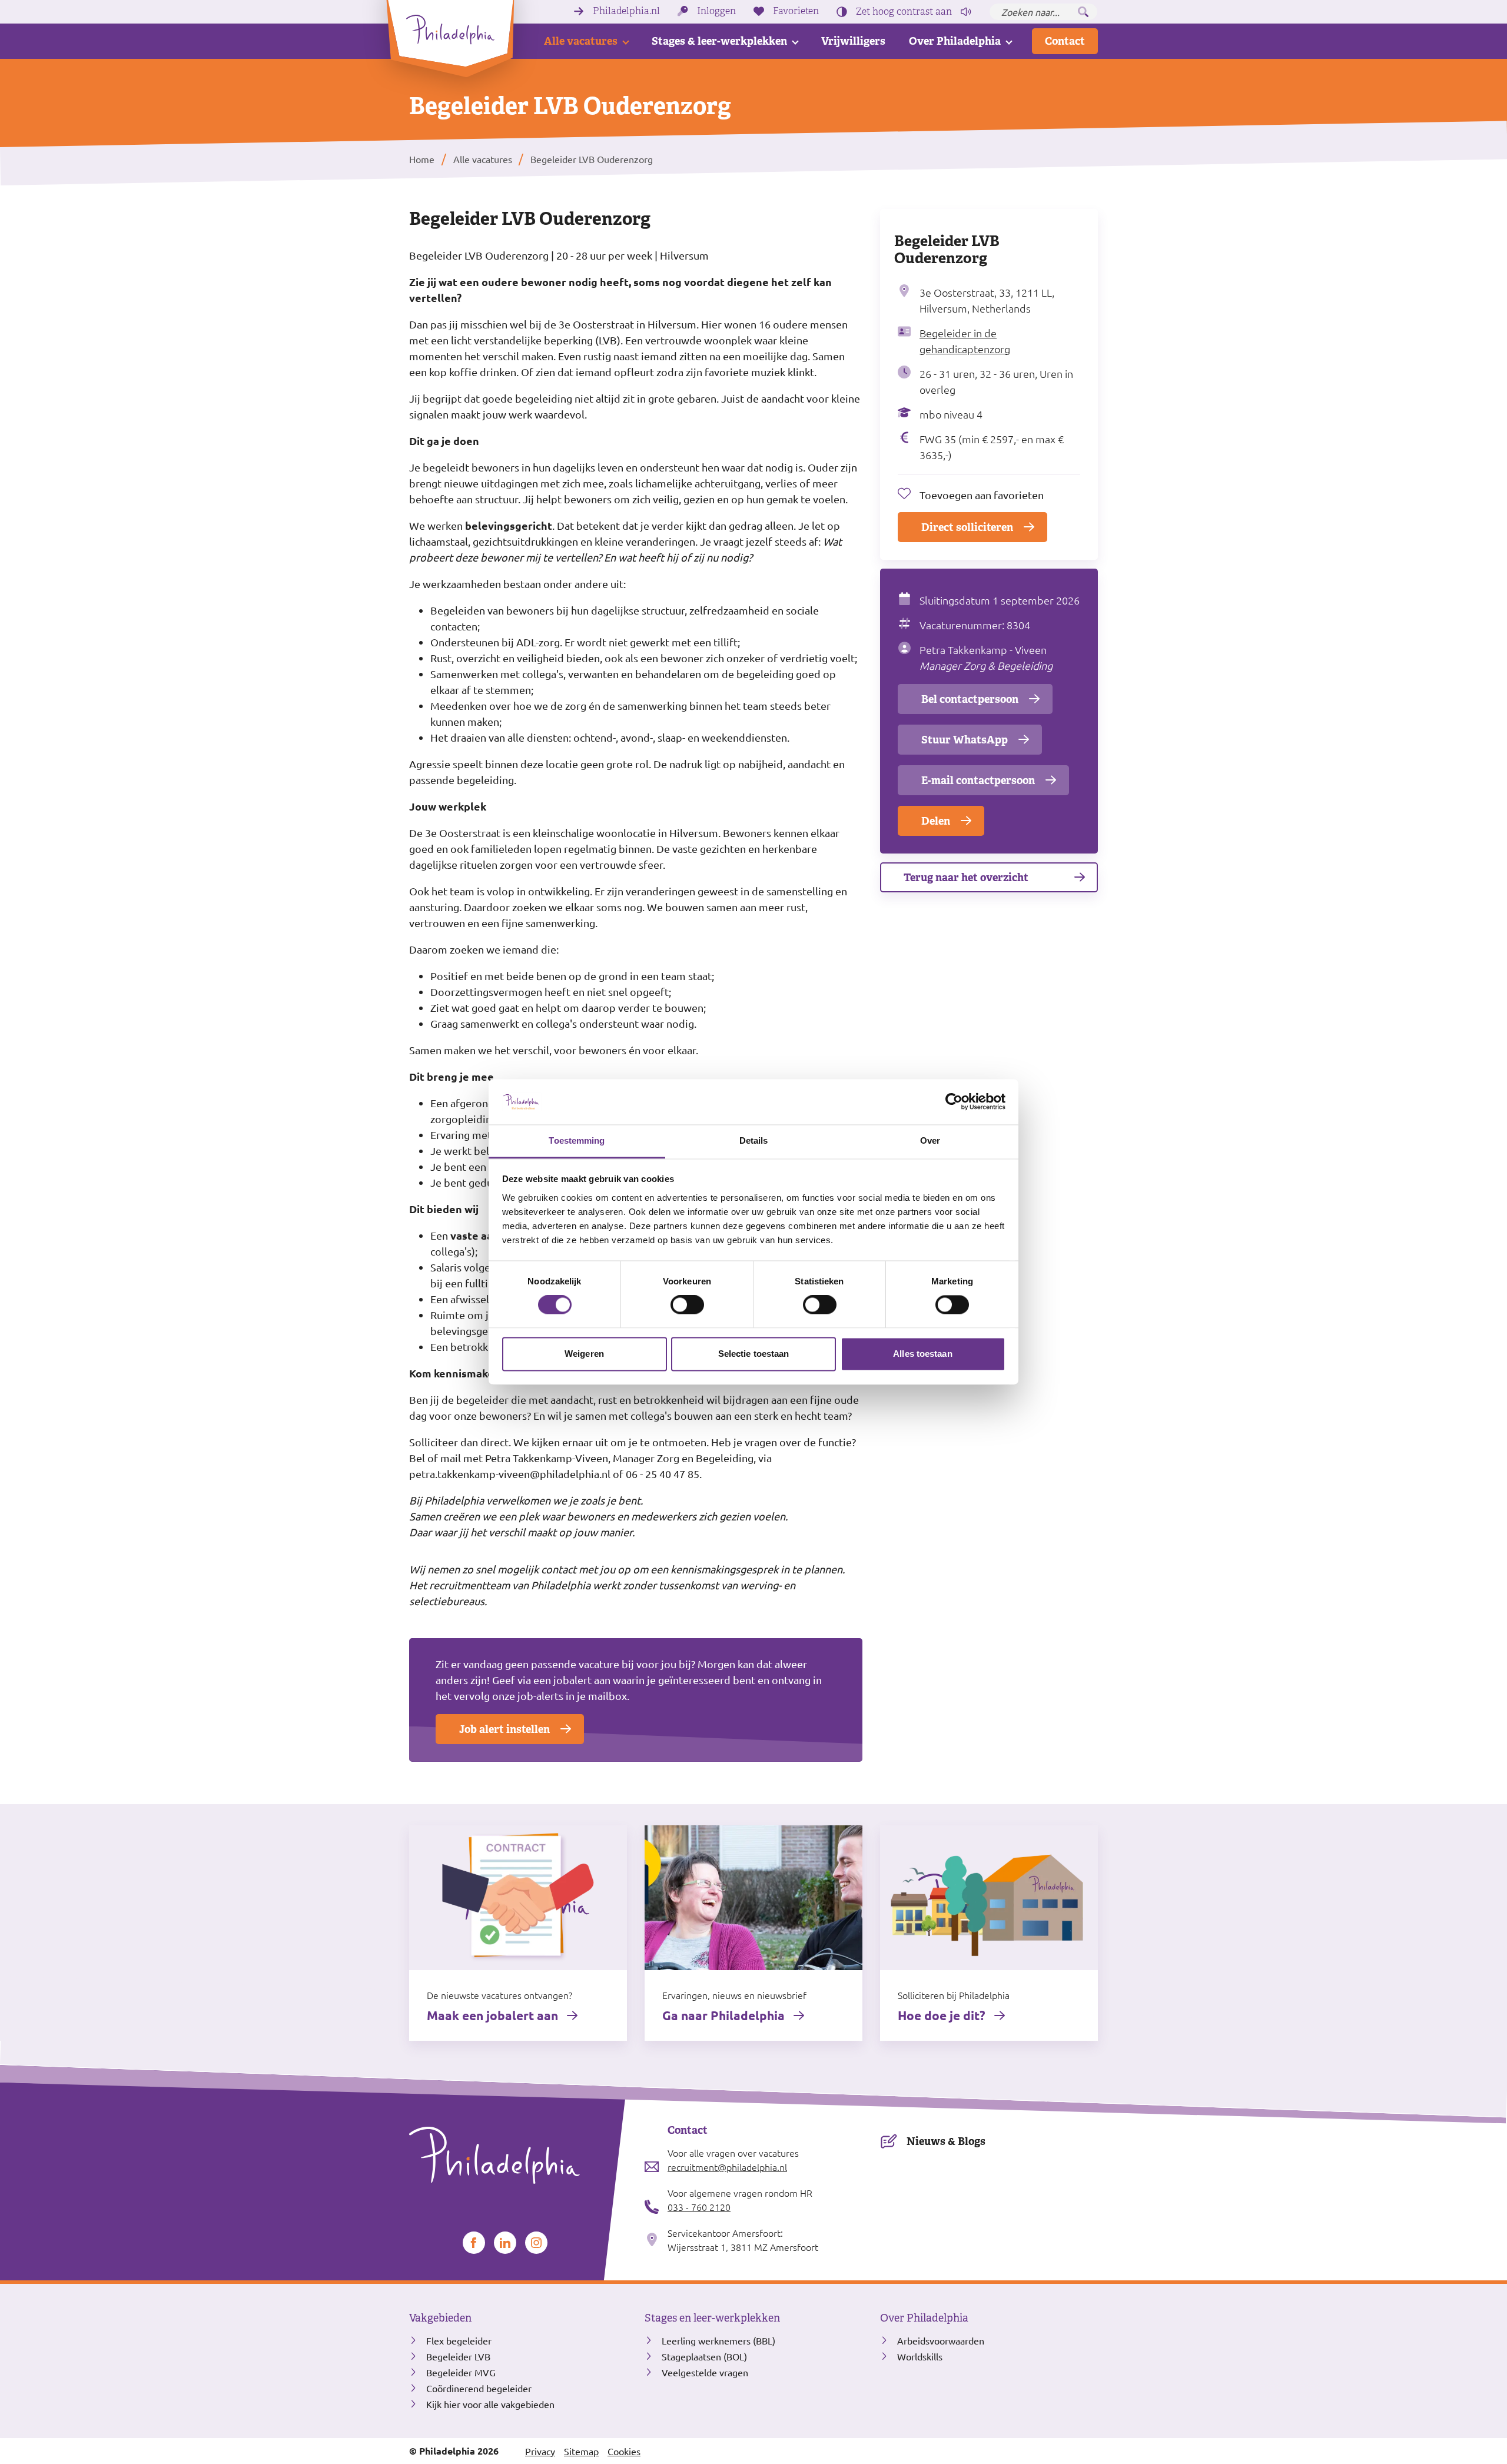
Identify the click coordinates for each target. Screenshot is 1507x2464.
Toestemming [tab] (577, 1140)
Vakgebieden (440, 2318)
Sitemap (581, 2451)
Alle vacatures (581, 41)
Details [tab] (754, 1140)
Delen (936, 821)
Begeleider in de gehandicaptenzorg (965, 341)
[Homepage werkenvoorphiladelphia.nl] (518, 2156)
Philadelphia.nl (626, 11)
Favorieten (796, 11)
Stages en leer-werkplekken (712, 2318)
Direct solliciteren (967, 527)
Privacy (540, 2451)
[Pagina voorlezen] (966, 12)
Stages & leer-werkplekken (719, 41)
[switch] (687, 1305)
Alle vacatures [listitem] (482, 159)
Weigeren (584, 1354)
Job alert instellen (504, 1729)
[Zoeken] (1083, 12)
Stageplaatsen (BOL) (704, 2356)
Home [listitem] (423, 159)
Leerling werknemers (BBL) (718, 2340)
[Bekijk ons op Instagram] (536, 2243)
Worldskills (920, 2356)
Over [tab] (930, 1140)
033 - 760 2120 (699, 2207)
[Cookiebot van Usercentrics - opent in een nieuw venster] (954, 1102)
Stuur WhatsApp (965, 740)
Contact (1065, 41)
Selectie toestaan (754, 1354)
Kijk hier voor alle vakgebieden (490, 2404)
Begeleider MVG (461, 2372)
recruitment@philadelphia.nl (727, 2167)
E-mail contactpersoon (978, 780)
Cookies (624, 2451)
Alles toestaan (922, 1354)
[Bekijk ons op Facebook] (474, 2243)
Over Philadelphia (955, 41)
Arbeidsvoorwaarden (941, 2340)
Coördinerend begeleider (479, 2388)
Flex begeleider (459, 2340)
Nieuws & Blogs (946, 2141)
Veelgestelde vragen (705, 2372)
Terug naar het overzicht (966, 877)
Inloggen (716, 11)
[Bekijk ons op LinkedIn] (505, 2243)
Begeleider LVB (458, 2356)
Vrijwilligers (853, 41)
